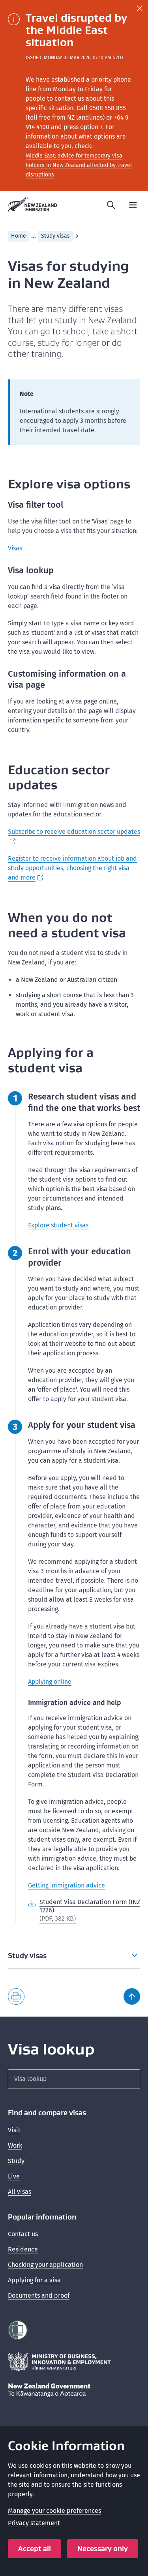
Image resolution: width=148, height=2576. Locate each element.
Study (16, 2161)
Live (14, 2176)
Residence (23, 2249)
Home (19, 236)
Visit (14, 2130)
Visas (15, 548)
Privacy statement (34, 2523)
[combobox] (74, 2079)
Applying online (50, 1682)
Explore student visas (58, 1225)
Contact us (23, 2234)
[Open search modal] (111, 205)
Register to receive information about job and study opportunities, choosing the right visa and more (72, 868)
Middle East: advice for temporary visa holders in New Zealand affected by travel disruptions (79, 165)
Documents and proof (39, 2296)
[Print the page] (16, 1996)
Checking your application (45, 2265)
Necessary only (103, 2549)
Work (15, 2145)
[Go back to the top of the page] (132, 1996)
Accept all (35, 2549)
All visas (20, 2192)
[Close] (140, 8)
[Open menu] (133, 205)
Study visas (55, 236)
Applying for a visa (34, 2280)
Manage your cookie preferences (54, 2511)
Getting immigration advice (67, 1885)
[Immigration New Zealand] (33, 205)
